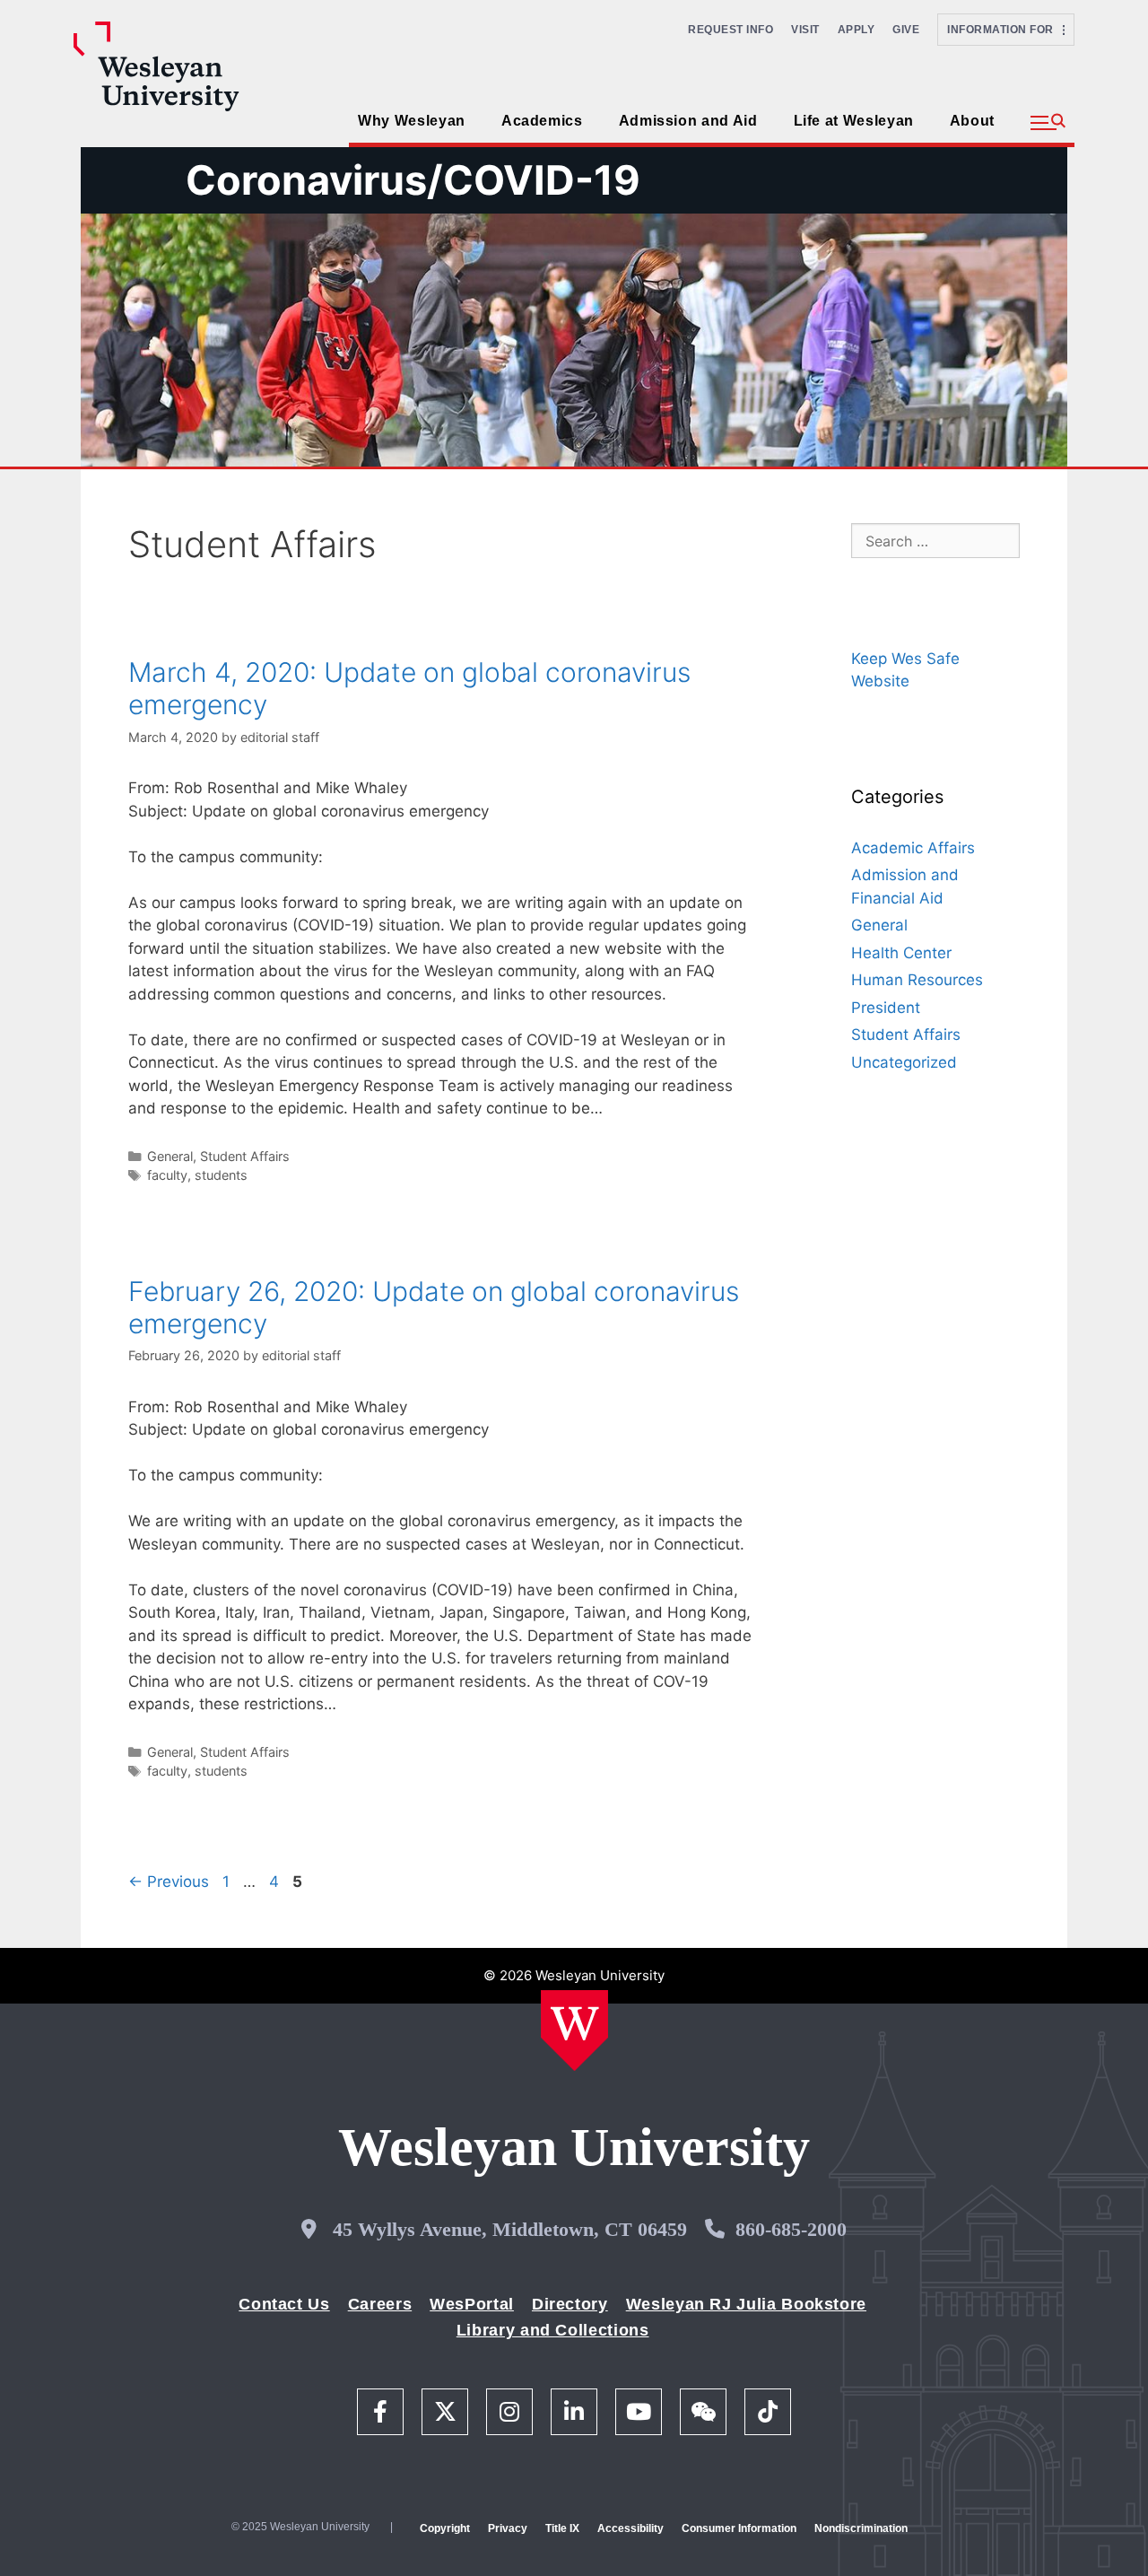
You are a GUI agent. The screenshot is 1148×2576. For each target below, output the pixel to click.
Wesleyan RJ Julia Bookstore (746, 2304)
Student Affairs (245, 1156)
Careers (380, 2304)
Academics (542, 121)
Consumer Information (739, 2528)
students (221, 1175)
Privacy (508, 2528)
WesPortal (472, 2304)
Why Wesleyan (412, 121)
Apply (857, 30)
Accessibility (631, 2528)
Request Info (731, 30)
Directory (570, 2304)
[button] (1048, 123)
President (886, 1008)
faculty (167, 1175)
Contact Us (284, 2304)
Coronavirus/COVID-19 (413, 180)
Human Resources (917, 980)
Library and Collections (553, 2330)
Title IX (562, 2528)
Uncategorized (904, 1062)
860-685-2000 (791, 2229)
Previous (169, 1882)
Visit (805, 30)
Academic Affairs (913, 848)
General (170, 1156)
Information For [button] (1005, 30)
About (972, 121)
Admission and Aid (688, 121)
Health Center (901, 953)
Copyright (445, 2528)
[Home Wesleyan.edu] (574, 2030)
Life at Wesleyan (854, 121)
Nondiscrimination (861, 2528)
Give (906, 30)
